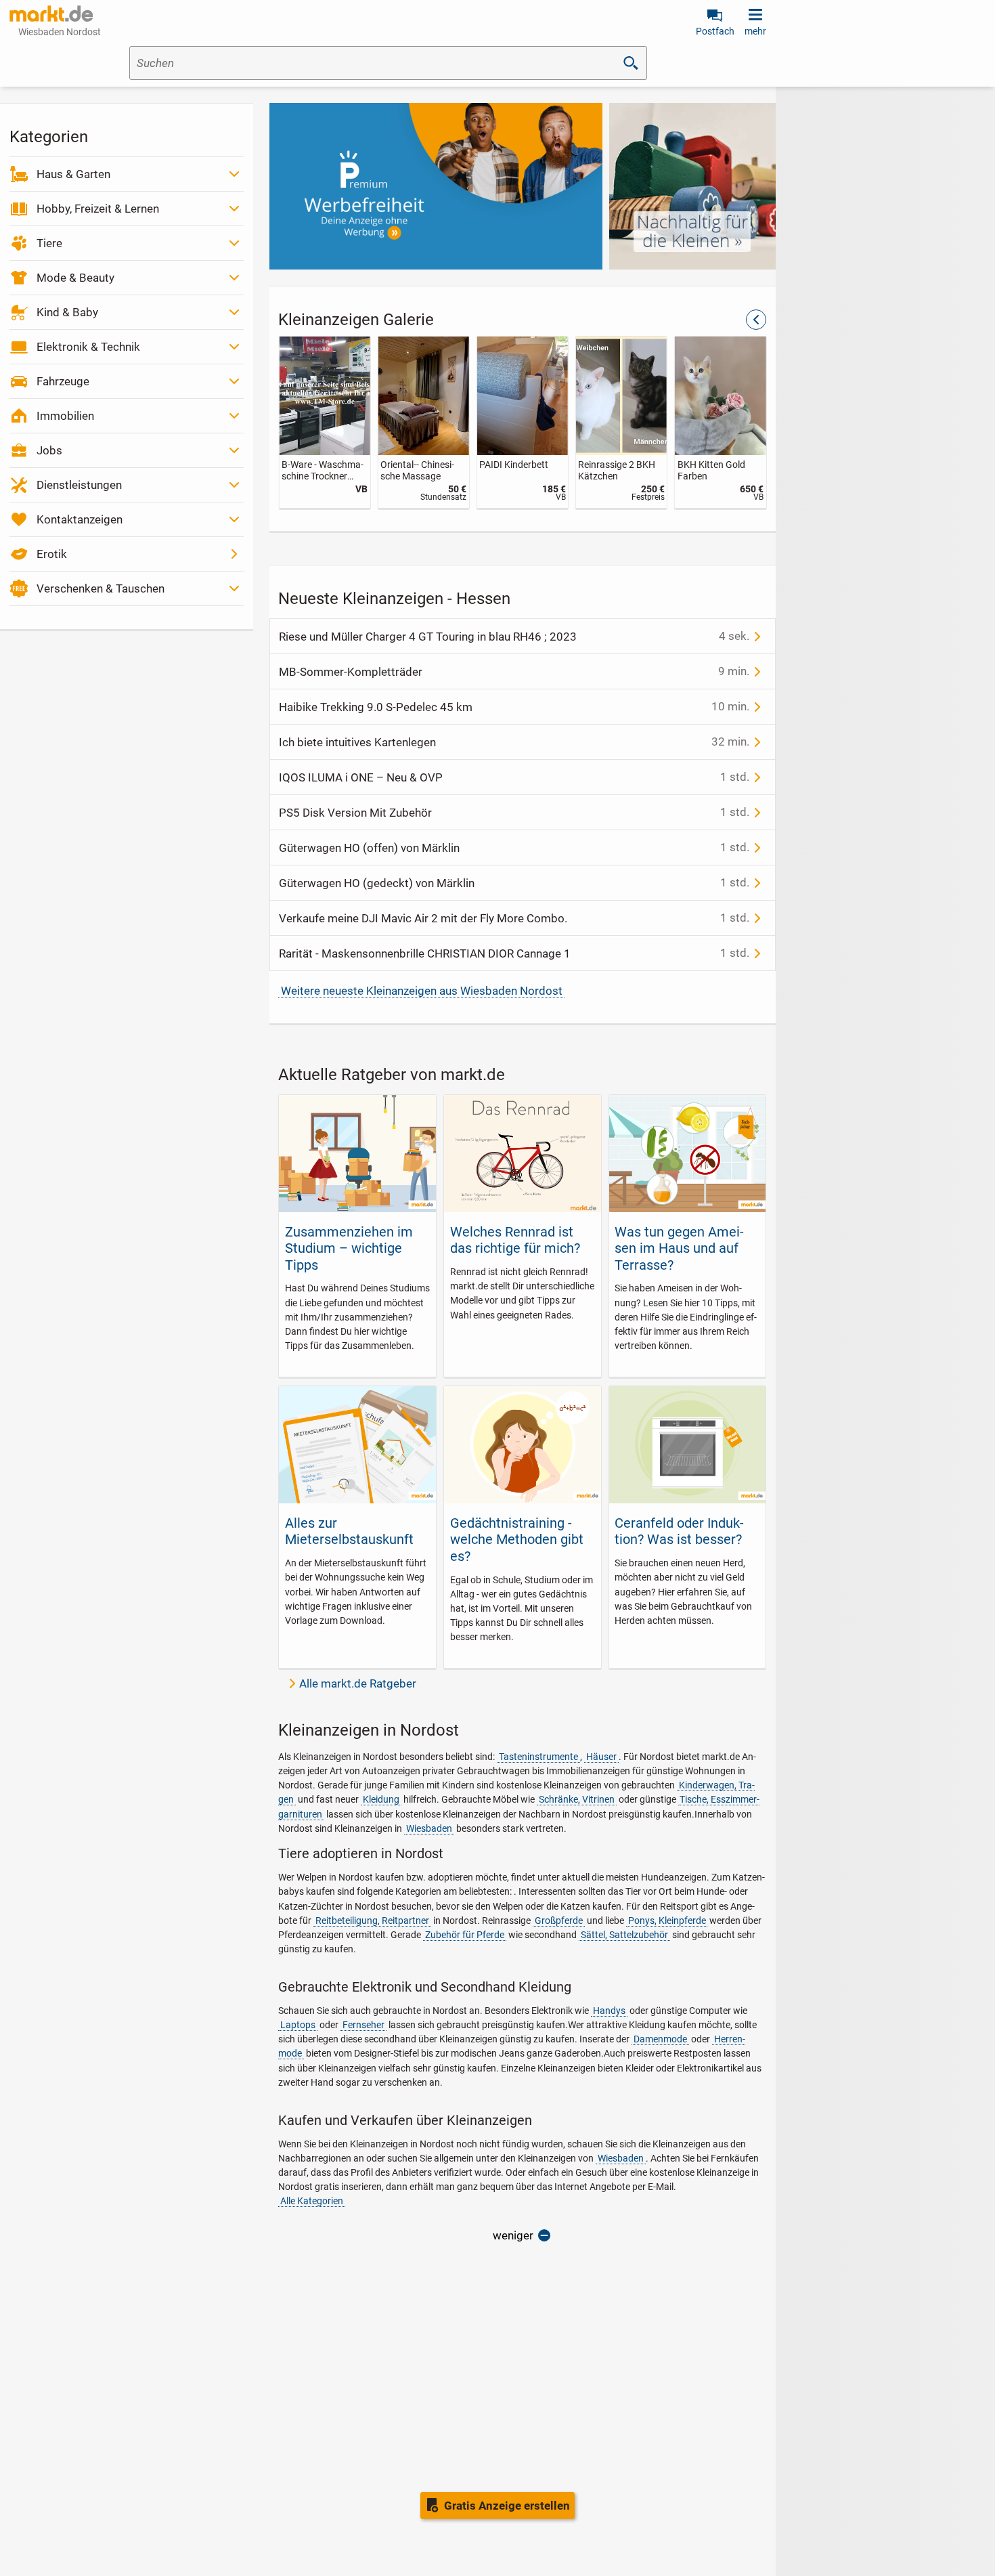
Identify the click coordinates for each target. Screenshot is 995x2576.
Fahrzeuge (63, 381)
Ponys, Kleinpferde (667, 1920)
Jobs (49, 450)
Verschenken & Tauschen (101, 588)
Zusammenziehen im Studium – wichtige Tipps (349, 1248)
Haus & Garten (73, 174)
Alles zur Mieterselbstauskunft (349, 1531)
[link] (324, 422)
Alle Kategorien (312, 2201)
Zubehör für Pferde (465, 1935)
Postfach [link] (715, 31)
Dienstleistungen (79, 485)
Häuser (601, 1757)
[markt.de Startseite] (51, 14)
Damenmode (660, 2039)
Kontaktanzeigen (80, 519)
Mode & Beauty (75, 278)
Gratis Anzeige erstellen (507, 2506)
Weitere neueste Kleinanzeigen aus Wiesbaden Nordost (422, 991)
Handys (609, 2011)
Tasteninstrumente (538, 1757)
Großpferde (559, 1920)
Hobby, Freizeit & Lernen (98, 209)
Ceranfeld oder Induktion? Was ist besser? (679, 1531)
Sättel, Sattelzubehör (624, 1935)
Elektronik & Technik (88, 347)
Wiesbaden (429, 1828)
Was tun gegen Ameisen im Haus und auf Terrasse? (679, 1248)
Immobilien (65, 416)
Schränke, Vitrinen (577, 1799)
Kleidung (381, 1799)
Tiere (49, 243)
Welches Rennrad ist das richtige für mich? (515, 1240)
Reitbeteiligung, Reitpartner (372, 1920)
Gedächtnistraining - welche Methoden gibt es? (517, 1540)
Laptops (298, 2025)
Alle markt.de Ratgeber (358, 1683)
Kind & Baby (67, 312)
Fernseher (363, 2025)
